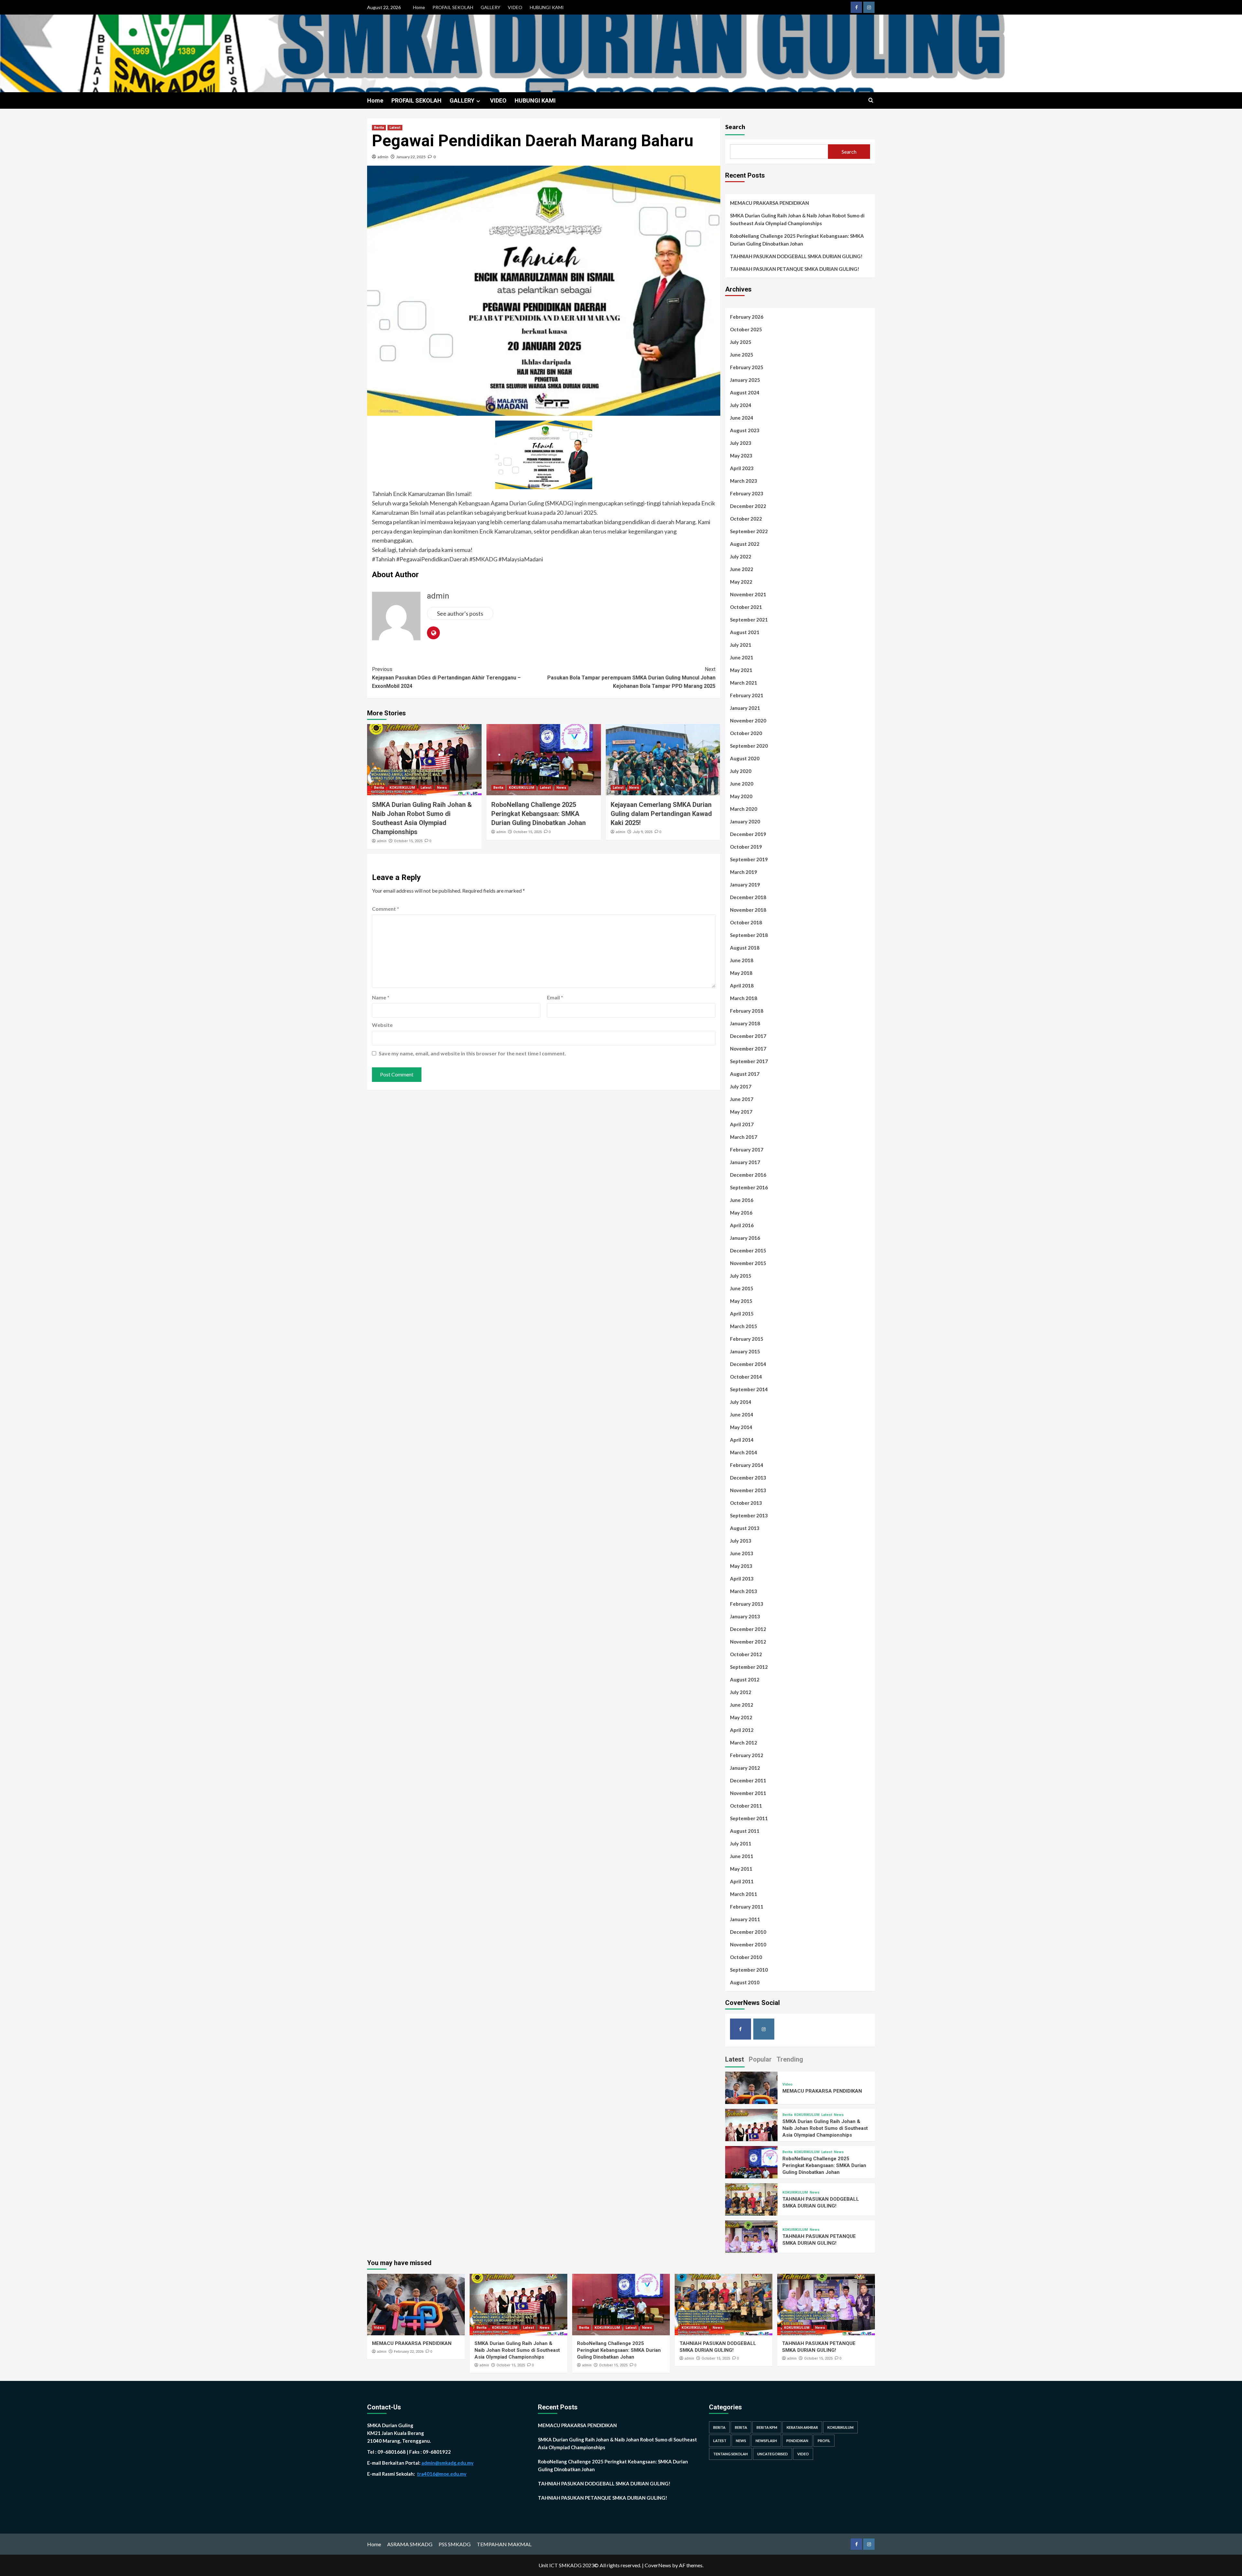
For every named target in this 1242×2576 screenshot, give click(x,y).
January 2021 (745, 708)
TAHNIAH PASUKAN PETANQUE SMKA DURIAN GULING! (795, 269)
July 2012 (741, 1692)
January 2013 (745, 1616)
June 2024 (742, 418)
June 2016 (742, 1200)
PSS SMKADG (455, 2544)
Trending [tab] (790, 2059)
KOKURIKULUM (402, 788)
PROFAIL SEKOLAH (453, 7)
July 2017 (741, 1086)
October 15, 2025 (408, 841)
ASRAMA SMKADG (410, 2544)
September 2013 (749, 1515)
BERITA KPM (767, 2427)
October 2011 (746, 1806)
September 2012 (749, 1667)
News (442, 788)
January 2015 (745, 1351)
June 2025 (742, 355)
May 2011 (741, 1869)
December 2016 (748, 1175)
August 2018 (745, 948)
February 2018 (747, 1011)
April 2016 (742, 1225)
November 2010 (748, 1944)
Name (381, 997)
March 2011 (744, 1894)
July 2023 (741, 443)
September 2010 (749, 1970)
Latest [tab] (735, 2059)
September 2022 (749, 531)
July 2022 (741, 556)
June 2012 (742, 1705)
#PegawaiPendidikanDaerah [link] (432, 559)
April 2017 (742, 1124)
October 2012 (746, 1654)
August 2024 (745, 392)
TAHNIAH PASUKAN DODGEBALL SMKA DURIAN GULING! (796, 256)
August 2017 (745, 1074)
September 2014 (749, 1389)
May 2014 (741, 1427)
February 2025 (747, 367)
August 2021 (745, 632)
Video (787, 2084)
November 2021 (748, 594)
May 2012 (741, 1717)
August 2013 (745, 1528)
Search (735, 127)
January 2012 (745, 1768)
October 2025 (746, 329)
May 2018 (741, 973)
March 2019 (744, 872)
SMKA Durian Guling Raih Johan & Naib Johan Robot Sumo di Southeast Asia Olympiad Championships (797, 219)
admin (383, 157)
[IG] (869, 7)
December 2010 (748, 1932)
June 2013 (742, 1553)
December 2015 (748, 1250)
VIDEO (515, 7)
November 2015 (748, 1263)
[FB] (856, 7)
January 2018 (745, 1023)
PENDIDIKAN (797, 2441)
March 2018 (744, 998)
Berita (379, 128)
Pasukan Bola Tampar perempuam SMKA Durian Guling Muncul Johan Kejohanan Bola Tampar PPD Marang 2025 (631, 677)
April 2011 (742, 1881)
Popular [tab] (760, 2059)
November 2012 (748, 1642)
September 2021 (749, 620)
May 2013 (741, 1566)
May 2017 (741, 1112)
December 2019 (748, 834)
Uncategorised (773, 2454)
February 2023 (747, 493)
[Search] (871, 100)
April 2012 (742, 1730)
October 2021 (746, 607)
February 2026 (747, 317)
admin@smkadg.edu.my (447, 2463)
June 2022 (742, 569)
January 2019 (745, 885)
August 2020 (745, 758)
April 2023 (742, 468)
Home (419, 7)
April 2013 (742, 1579)
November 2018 (748, 910)
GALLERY (490, 7)
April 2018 (742, 985)
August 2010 (745, 1982)
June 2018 (742, 960)
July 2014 (741, 1402)
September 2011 (749, 1818)
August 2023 (745, 430)
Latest (395, 128)
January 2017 (745, 1162)
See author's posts (460, 613)
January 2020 (745, 821)
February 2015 (747, 1339)
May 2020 (741, 796)
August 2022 (745, 544)
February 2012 (747, 1755)
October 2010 (746, 1957)
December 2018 (748, 897)
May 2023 (741, 456)
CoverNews (658, 2565)
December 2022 (748, 506)
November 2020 (748, 721)
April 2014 (742, 1440)
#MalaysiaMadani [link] (521, 559)
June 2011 (742, 1856)
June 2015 (742, 1288)
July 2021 (741, 645)
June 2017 (742, 1099)
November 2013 (748, 1490)
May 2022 (741, 582)
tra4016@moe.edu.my (442, 2474)
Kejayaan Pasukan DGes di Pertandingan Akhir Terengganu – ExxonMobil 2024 (446, 677)
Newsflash (766, 2441)
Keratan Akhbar (802, 2427)
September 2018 (749, 935)
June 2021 (742, 657)
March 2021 (744, 683)
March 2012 (744, 1743)
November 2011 (748, 1793)
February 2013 (747, 1604)
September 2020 (749, 746)
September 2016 (749, 1187)
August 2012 (745, 1679)
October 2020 (746, 733)
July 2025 (741, 342)
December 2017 (748, 1036)
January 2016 (745, 1238)
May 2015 (741, 1301)
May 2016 (741, 1213)
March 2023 (744, 481)
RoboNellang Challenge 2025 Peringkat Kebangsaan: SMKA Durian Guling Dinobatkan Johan (539, 814)
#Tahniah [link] (384, 559)
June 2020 (742, 784)
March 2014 (744, 1452)
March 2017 (744, 1137)
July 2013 (741, 1541)
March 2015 (744, 1326)
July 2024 (741, 405)
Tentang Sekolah (730, 2454)
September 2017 (749, 1061)
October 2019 (746, 847)
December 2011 (748, 1780)
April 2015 (742, 1314)
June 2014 (742, 1415)
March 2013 (744, 1591)
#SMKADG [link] (483, 559)
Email (555, 997)
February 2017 (747, 1150)
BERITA (719, 2427)
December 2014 (748, 1364)
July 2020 (741, 771)
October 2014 (746, 1377)
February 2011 (747, 1907)
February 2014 (747, 1465)
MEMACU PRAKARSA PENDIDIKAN (769, 203)
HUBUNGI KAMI (547, 7)
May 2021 (741, 670)
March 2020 (744, 809)
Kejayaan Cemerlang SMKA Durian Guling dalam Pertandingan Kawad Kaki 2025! (661, 814)
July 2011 (741, 1844)
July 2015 (741, 1276)
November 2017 (748, 1049)
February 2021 (747, 695)
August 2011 (745, 1831)
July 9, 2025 (643, 832)
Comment (386, 909)
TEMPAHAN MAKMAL (504, 2544)
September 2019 (749, 859)
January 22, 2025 (411, 157)
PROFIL (824, 2441)
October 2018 (746, 922)
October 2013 (746, 1503)
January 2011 (745, 1919)
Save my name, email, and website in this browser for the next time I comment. (472, 1053)
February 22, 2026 (409, 2352)
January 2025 (745, 380)
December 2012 (748, 1629)
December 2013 (748, 1478)
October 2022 (746, 519)
